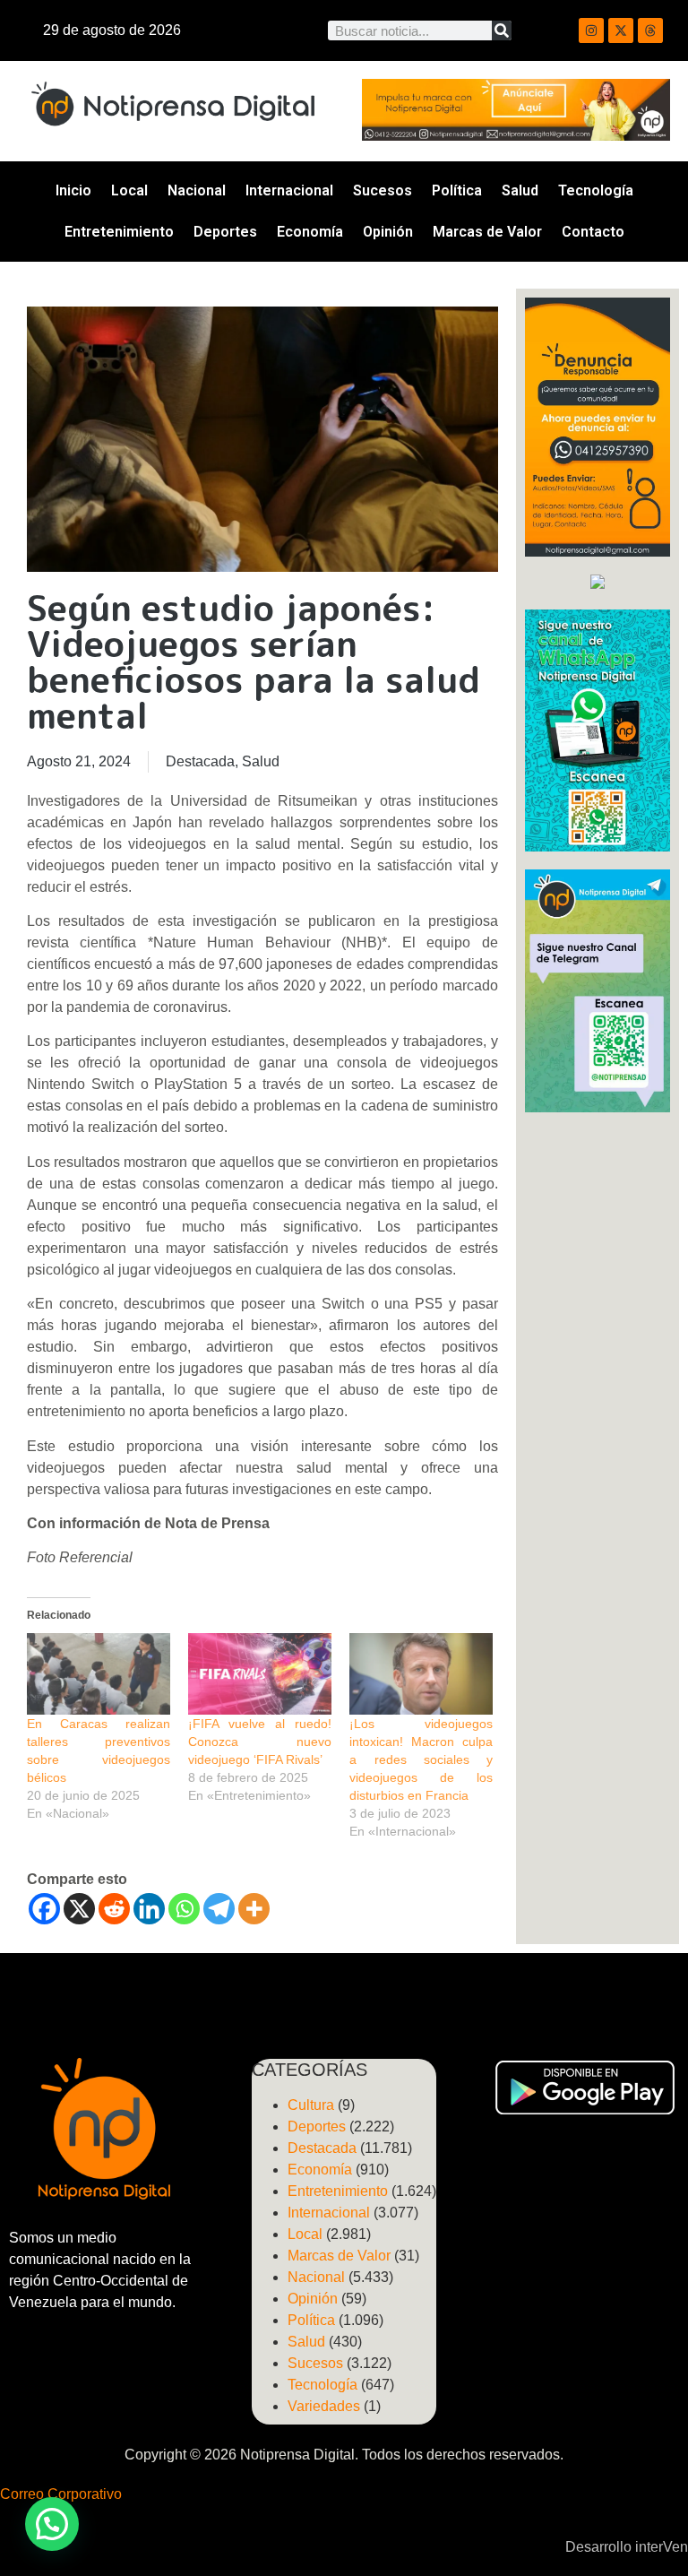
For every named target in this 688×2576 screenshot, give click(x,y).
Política (457, 190)
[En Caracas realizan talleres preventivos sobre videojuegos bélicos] (99, 1674)
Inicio (73, 190)
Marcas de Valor (487, 232)
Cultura (311, 2105)
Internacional (289, 190)
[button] (52, 2524)
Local (129, 190)
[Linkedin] (149, 1909)
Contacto (593, 232)
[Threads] (650, 30)
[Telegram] (219, 1909)
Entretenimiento (119, 232)
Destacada (200, 761)
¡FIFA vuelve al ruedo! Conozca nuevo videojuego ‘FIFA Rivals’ (260, 1742)
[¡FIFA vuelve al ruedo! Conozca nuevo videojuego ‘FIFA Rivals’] (260, 1674)
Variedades (324, 2406)
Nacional (197, 190)
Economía (310, 232)
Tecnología (596, 190)
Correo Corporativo (61, 2494)
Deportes (225, 232)
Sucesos (383, 190)
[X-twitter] (621, 30)
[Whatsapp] (184, 1909)
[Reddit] (114, 1909)
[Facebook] (44, 1909)
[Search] (502, 30)
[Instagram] (591, 30)
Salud (520, 190)
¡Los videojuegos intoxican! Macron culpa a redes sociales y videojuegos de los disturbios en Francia (421, 1759)
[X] (79, 1909)
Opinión (388, 232)
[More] (254, 1909)
